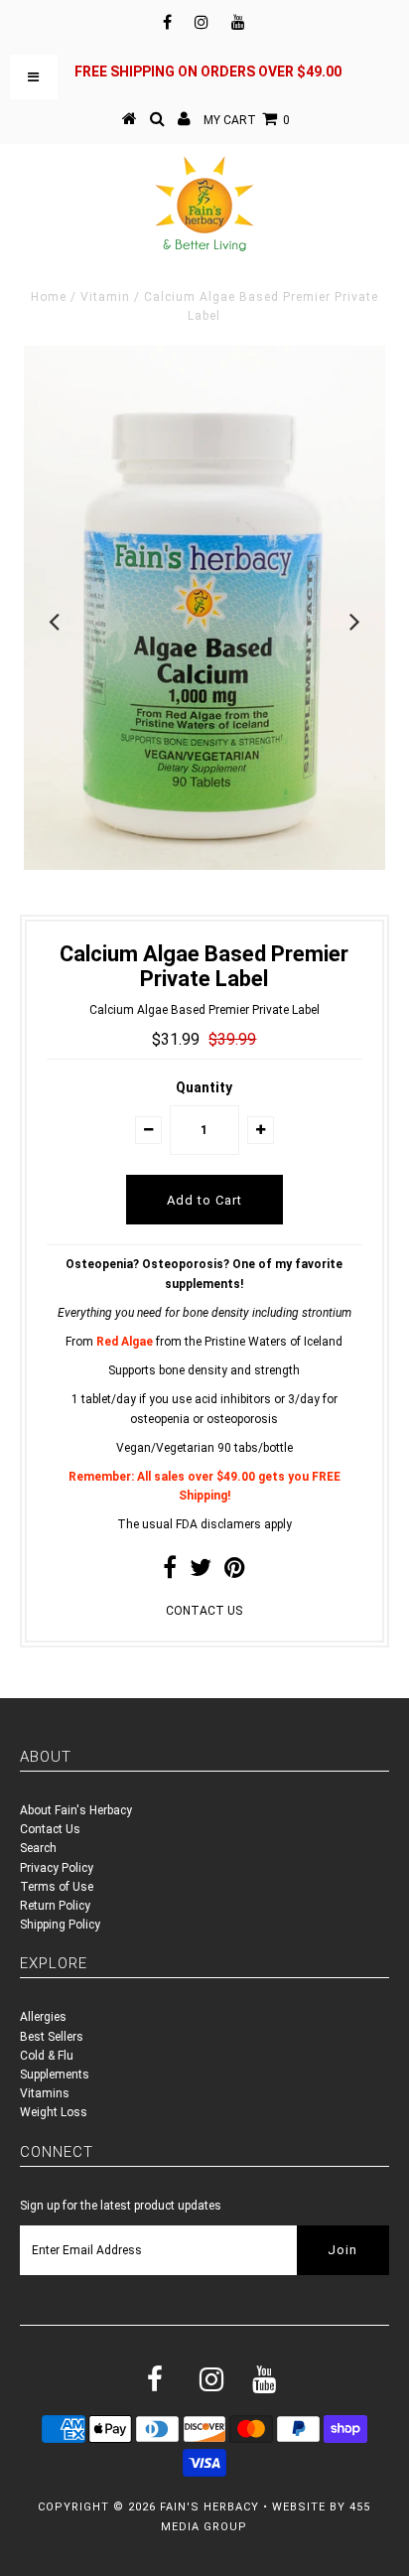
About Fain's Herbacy (76, 1810)
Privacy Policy (57, 1868)
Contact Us (50, 1829)
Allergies (43, 2017)
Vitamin (105, 297)
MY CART (247, 120)
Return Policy (55, 1906)
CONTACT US (204, 1611)
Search (38, 1848)
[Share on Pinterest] (235, 1572)
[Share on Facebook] (170, 1572)
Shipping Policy (60, 1925)
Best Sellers (52, 2037)
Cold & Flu (47, 2056)
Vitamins (45, 2093)
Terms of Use (57, 1887)
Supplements (55, 2075)
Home (49, 297)
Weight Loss (54, 2112)
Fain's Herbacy (209, 2507)
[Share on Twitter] (201, 1572)
